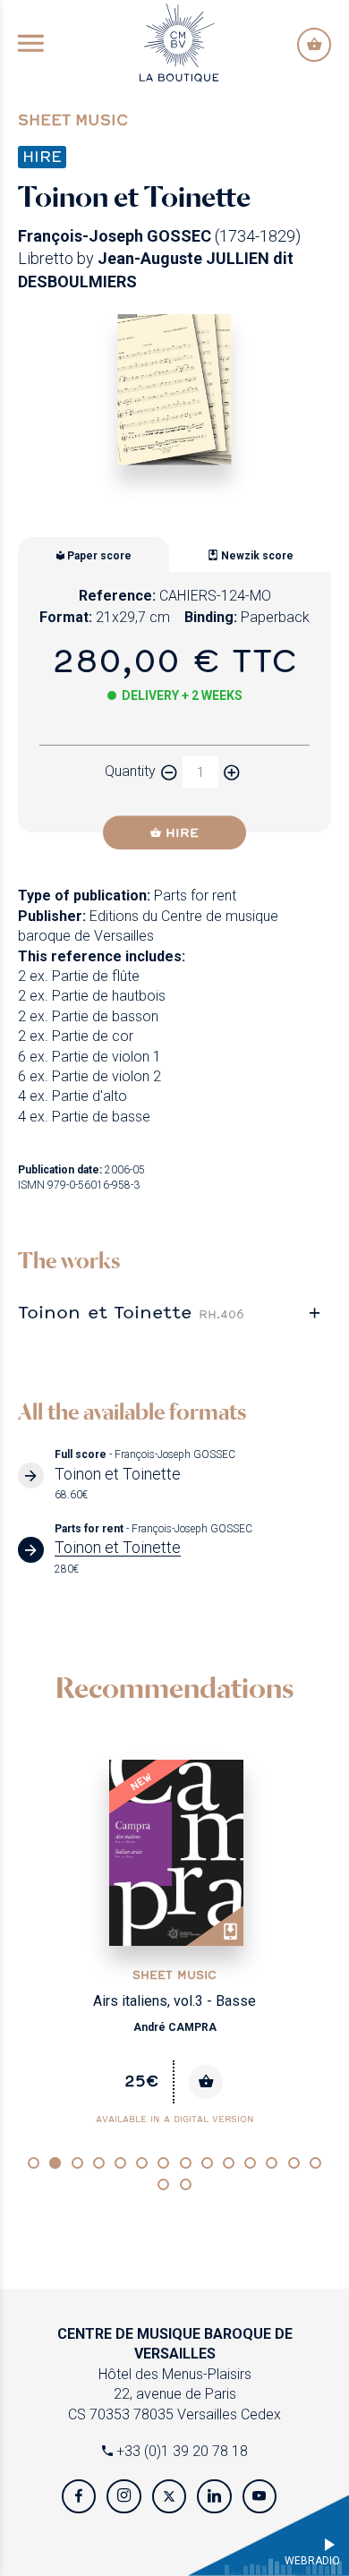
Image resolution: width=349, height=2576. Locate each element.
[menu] (31, 45)
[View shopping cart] (314, 45)
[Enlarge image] (175, 390)
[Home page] (179, 42)
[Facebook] (79, 2496)
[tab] (174, 1312)
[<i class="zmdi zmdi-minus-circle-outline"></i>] (169, 772)
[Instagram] (123, 2496)
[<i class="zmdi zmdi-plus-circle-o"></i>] (232, 772)
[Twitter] (169, 2496)
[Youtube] (260, 2496)
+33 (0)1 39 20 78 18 (180, 2451)
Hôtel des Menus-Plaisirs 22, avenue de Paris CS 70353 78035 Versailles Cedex (175, 2374)
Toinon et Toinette (131, 1311)
